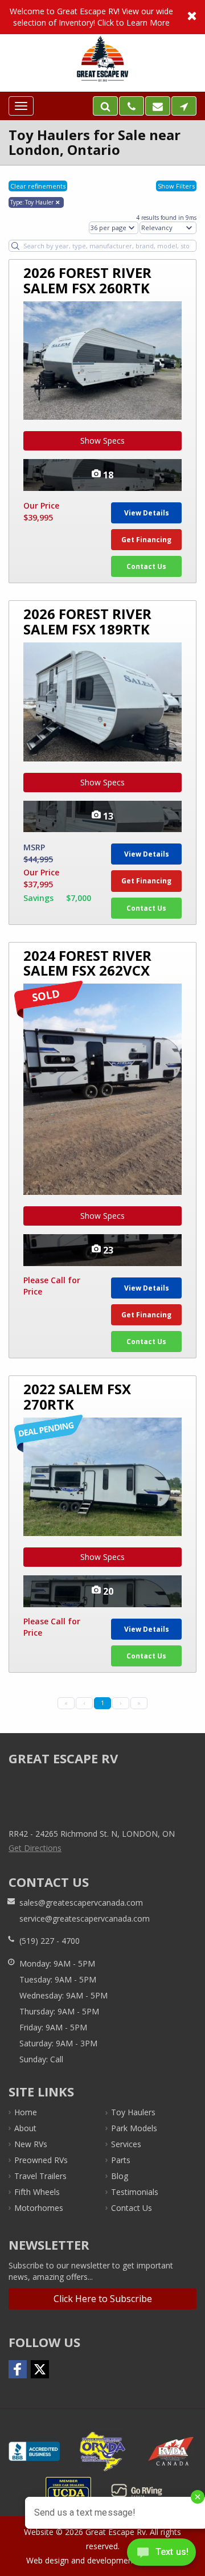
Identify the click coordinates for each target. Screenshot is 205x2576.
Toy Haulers (133, 2112)
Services (126, 2144)
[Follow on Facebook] (18, 2369)
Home (26, 2112)
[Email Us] (158, 106)
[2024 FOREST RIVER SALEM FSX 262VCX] (102, 1089)
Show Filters (176, 186)
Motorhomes (39, 2208)
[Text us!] (161, 2554)
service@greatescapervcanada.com (85, 1918)
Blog (120, 2176)
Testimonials (135, 2192)
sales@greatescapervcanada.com (81, 1903)
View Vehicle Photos (102, 475)
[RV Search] (105, 106)
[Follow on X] (40, 2369)
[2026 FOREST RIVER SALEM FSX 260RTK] (102, 361)
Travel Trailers (40, 2176)
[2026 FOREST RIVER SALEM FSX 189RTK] (102, 702)
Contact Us (146, 566)
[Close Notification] (192, 17)
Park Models (134, 2128)
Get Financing (146, 540)
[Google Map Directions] (184, 106)
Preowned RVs (41, 2160)
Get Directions (35, 1848)
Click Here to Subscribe (103, 2299)
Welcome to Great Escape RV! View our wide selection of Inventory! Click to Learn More (102, 17)
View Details (147, 513)
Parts (121, 2160)
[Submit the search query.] (15, 246)
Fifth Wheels (37, 2192)
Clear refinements (38, 186)
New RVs (31, 2144)
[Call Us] (132, 106)
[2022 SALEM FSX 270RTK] (102, 1477)
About (25, 2128)
